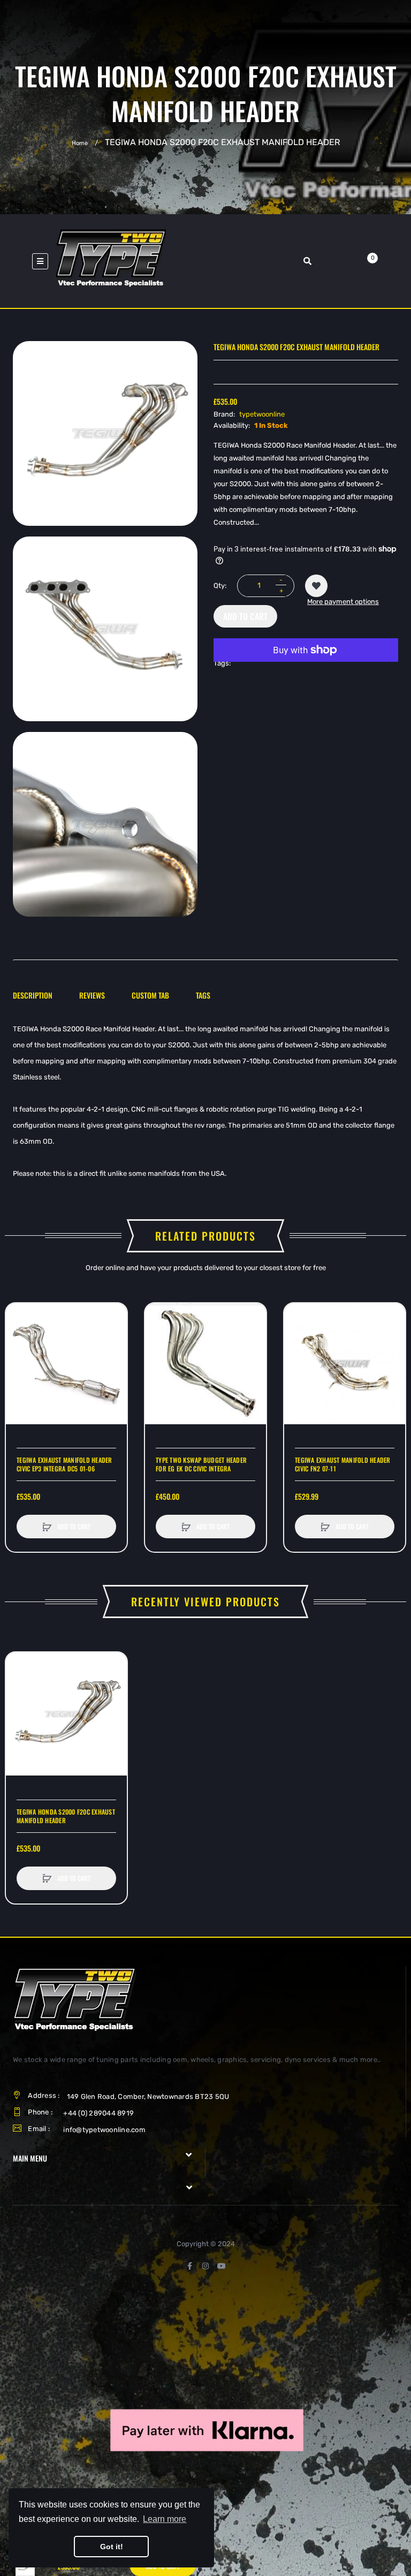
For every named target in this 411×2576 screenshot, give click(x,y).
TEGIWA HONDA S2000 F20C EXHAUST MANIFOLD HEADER (66, 1816)
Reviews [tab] (92, 995)
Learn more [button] (165, 2519)
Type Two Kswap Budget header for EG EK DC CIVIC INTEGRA (201, 1464)
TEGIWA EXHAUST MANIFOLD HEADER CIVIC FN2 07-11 (343, 1464)
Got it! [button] (112, 2547)
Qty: (220, 586)
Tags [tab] (203, 995)
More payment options (343, 602)
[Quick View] (19, 1357)
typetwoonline (262, 414)
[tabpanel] (205, 1101)
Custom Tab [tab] (150, 995)
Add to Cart (245, 616)
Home (80, 143)
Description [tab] (33, 995)
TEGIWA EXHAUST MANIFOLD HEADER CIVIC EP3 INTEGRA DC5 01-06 (64, 1464)
